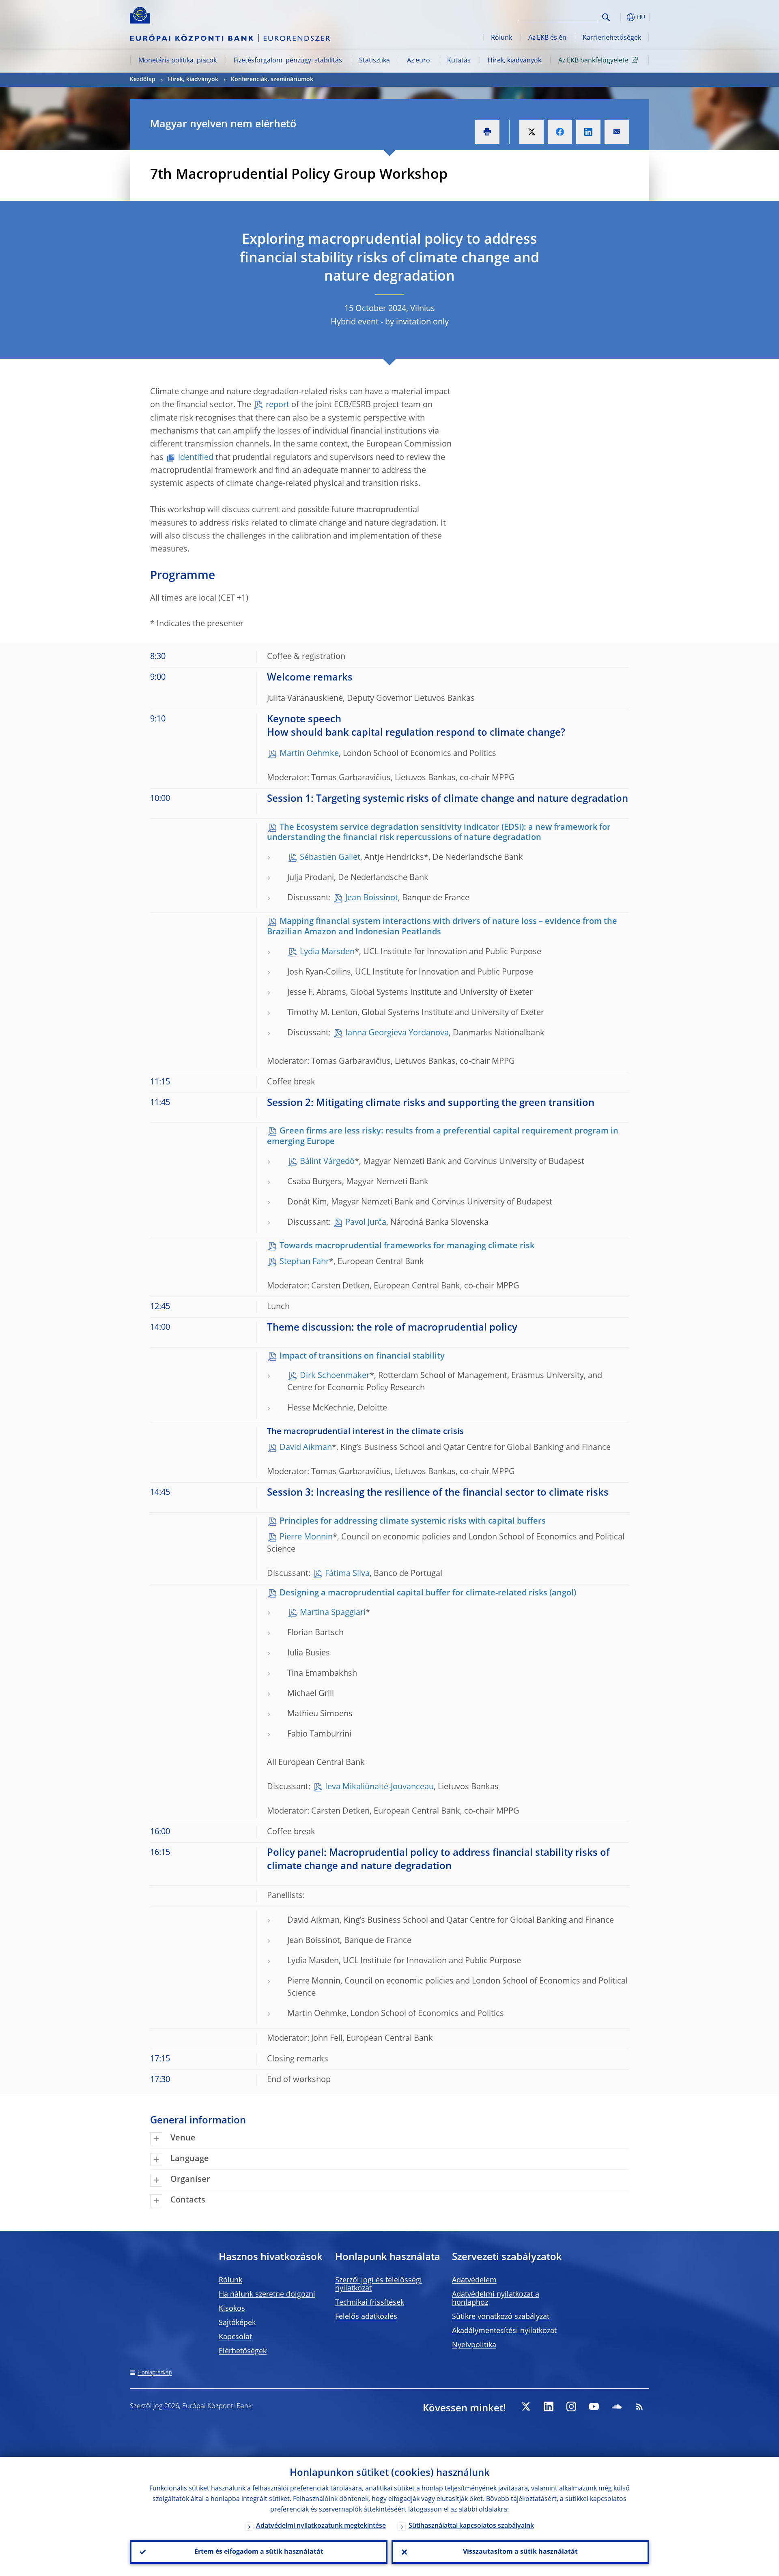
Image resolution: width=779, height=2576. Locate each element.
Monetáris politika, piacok (178, 61)
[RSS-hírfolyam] (639, 2406)
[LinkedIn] (549, 2406)
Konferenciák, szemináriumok (272, 79)
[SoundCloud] (617, 2406)
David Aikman (306, 1448)
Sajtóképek (237, 2323)
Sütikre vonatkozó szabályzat (501, 2317)
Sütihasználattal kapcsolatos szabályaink (471, 2526)
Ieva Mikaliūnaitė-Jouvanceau (379, 1787)
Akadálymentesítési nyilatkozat (504, 2331)
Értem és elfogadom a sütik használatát (259, 2552)
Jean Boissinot (372, 898)
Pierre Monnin (306, 1537)
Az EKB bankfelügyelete (593, 61)
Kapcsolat (235, 2337)
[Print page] (487, 132)
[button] (621, 17)
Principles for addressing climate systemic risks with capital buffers (413, 1522)
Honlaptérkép (155, 2373)
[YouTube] (594, 2406)
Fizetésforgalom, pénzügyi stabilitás (288, 61)
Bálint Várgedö (327, 1162)
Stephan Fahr (304, 1262)
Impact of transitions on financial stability (362, 1357)
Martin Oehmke (309, 754)
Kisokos (232, 2309)
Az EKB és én (547, 38)
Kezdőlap (143, 79)
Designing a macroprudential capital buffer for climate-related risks (413, 1593)
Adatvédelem (474, 2280)
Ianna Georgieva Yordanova (397, 1033)
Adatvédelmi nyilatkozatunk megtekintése (321, 2526)
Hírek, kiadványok (514, 61)
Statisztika (374, 61)
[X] (526, 2406)
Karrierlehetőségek (612, 38)
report (279, 405)
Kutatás (459, 61)
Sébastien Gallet (330, 858)
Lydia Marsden (327, 952)
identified (197, 458)
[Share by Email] (617, 132)
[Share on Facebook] (560, 132)
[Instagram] (571, 2406)
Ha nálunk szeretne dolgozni (267, 2295)
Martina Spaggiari (333, 1613)
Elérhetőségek (243, 2351)
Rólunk (501, 38)
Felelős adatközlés (366, 2317)
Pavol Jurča (366, 1223)
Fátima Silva (347, 1574)
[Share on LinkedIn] (588, 132)
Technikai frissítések (370, 2303)
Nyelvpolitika (474, 2345)
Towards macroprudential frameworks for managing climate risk (407, 1246)
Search (606, 17)
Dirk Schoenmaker (335, 1376)
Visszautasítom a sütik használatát (520, 2552)
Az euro (419, 61)
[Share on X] (532, 132)
